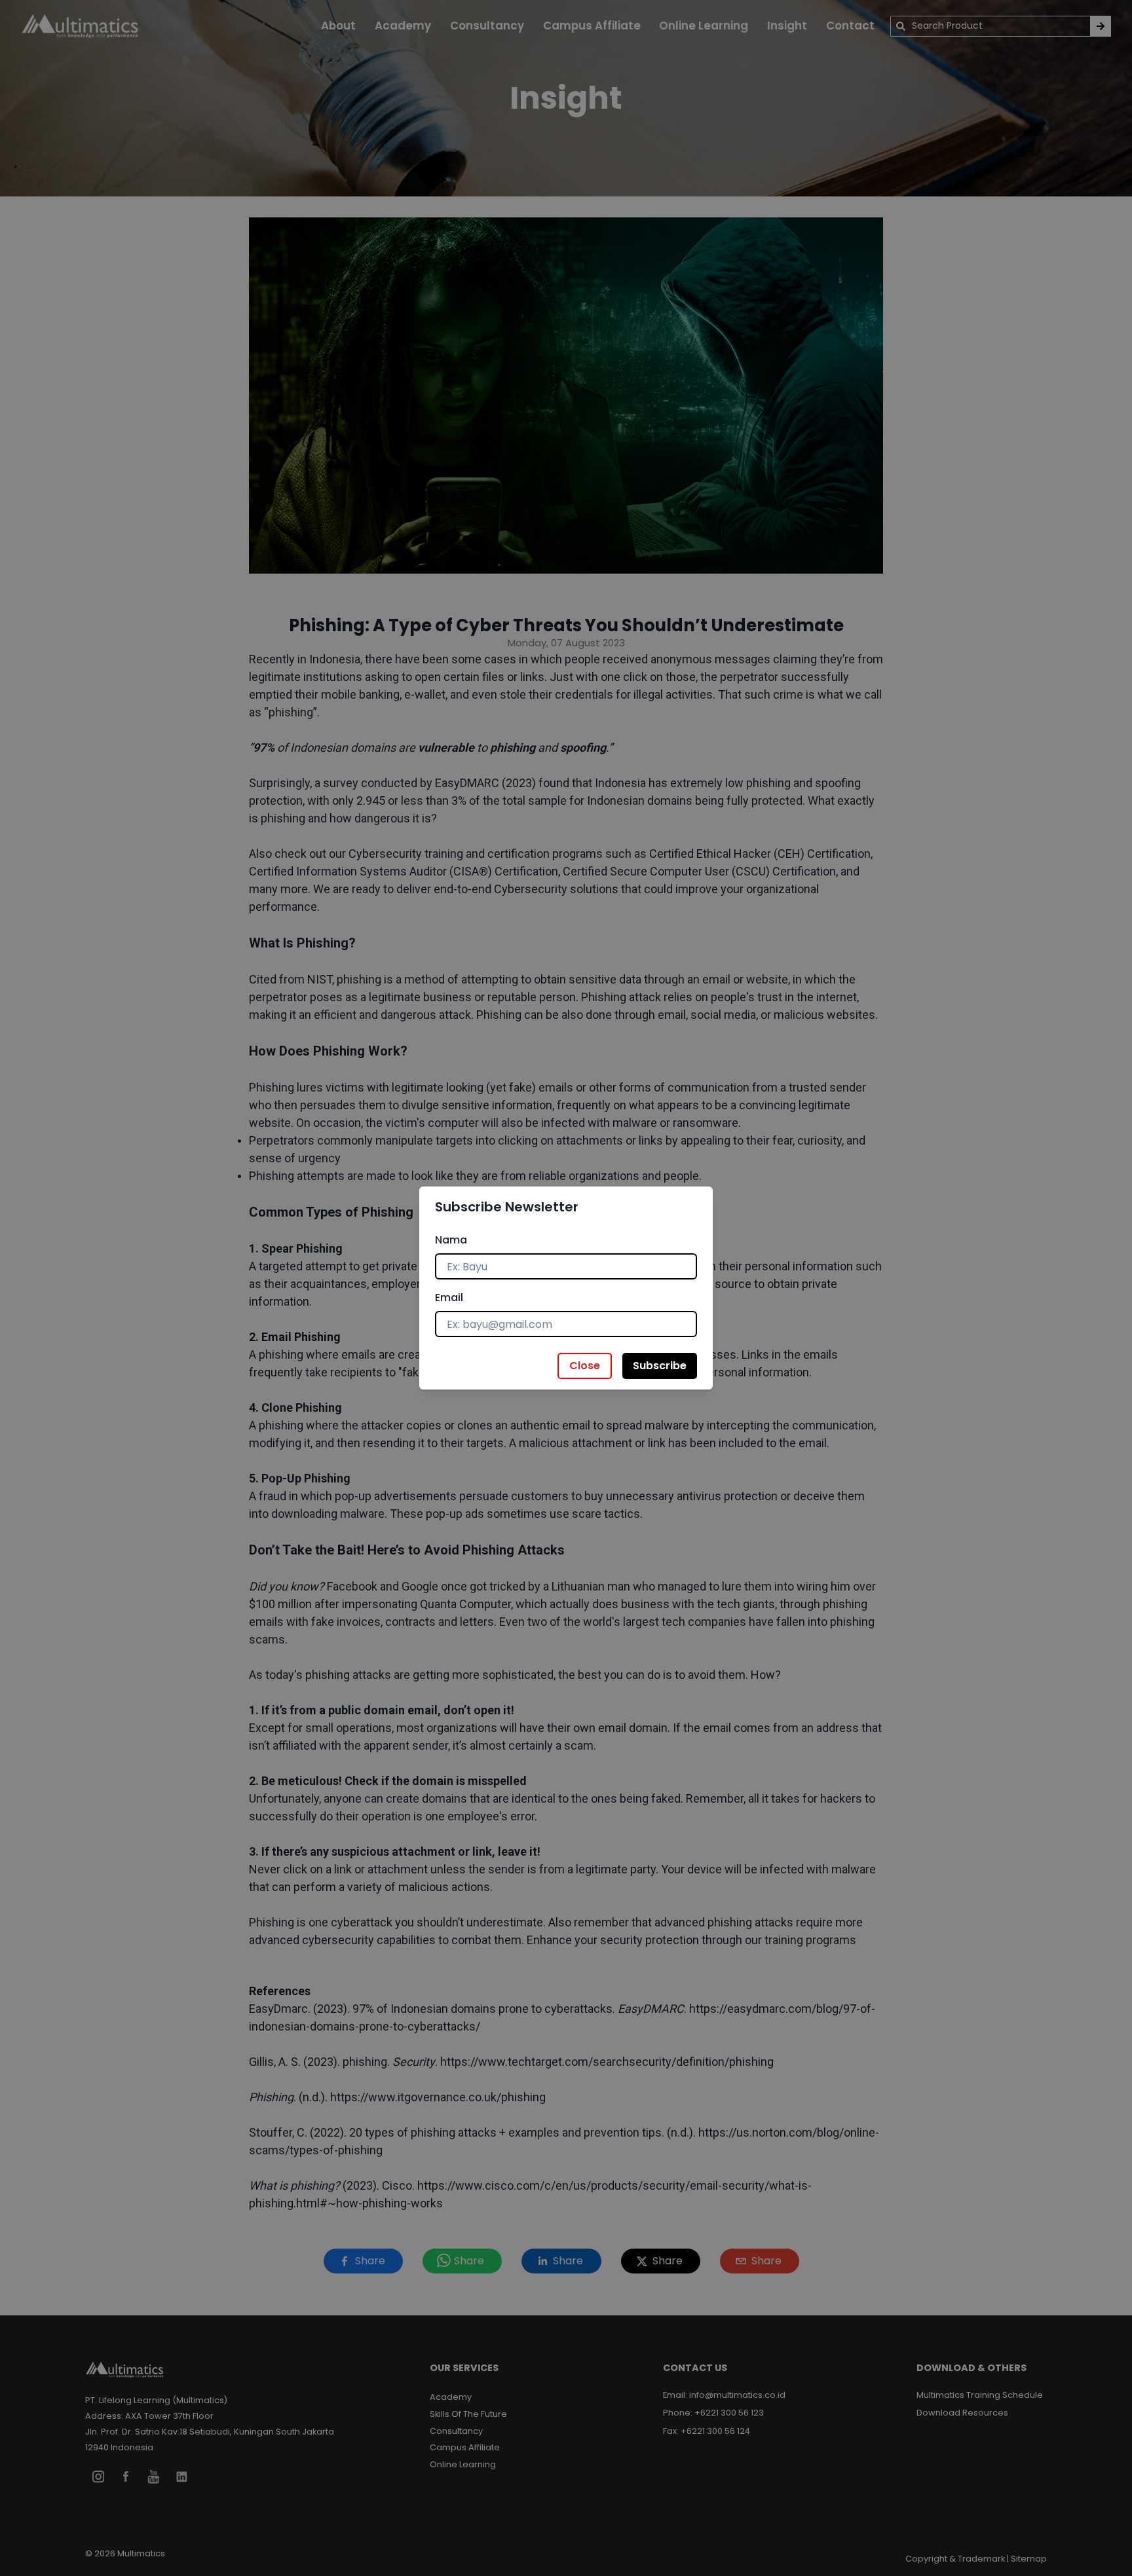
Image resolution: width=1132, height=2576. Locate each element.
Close (585, 1366)
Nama (451, 1240)
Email (449, 1297)
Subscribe (660, 1366)
